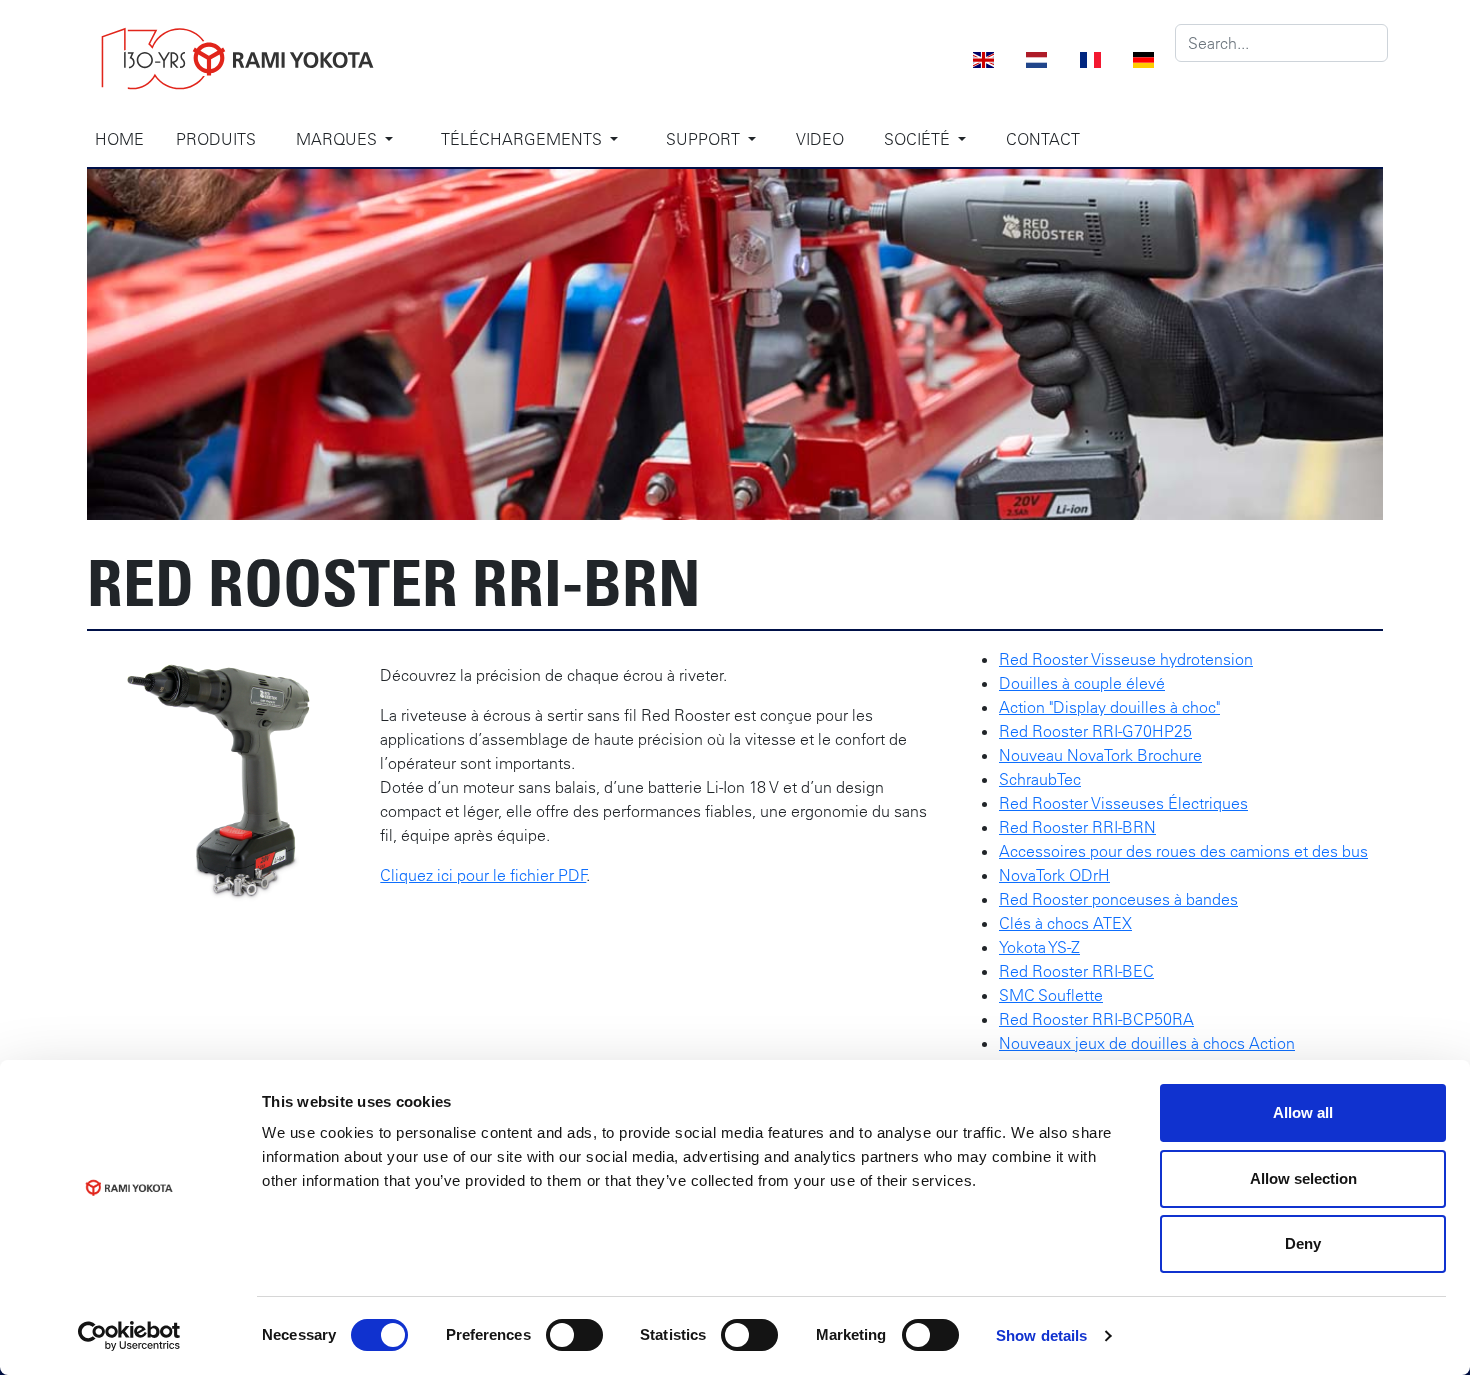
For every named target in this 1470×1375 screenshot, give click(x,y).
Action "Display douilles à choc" (1109, 707)
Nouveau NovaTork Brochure (1100, 755)
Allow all (1303, 1112)
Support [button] (705, 139)
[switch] (574, 1335)
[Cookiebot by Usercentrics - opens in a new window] (129, 1336)
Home (119, 139)
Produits (216, 139)
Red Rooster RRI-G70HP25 (1095, 731)
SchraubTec (1040, 779)
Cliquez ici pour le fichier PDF (483, 875)
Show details (1041, 1335)
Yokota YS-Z (1039, 947)
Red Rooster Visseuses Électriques (1123, 803)
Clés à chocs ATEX (1065, 923)
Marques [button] (338, 139)
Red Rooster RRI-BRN (1077, 827)
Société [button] (919, 139)
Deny (1303, 1243)
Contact (1043, 139)
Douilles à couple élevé (1082, 683)
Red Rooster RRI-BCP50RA (1096, 1019)
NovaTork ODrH (1054, 875)
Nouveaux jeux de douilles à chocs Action (1147, 1043)
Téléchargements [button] (523, 139)
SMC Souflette (1051, 995)
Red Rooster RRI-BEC (1076, 971)
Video (820, 139)
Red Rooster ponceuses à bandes (1118, 899)
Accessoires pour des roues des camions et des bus (1183, 851)
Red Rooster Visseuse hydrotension (1126, 659)
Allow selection (1303, 1178)
